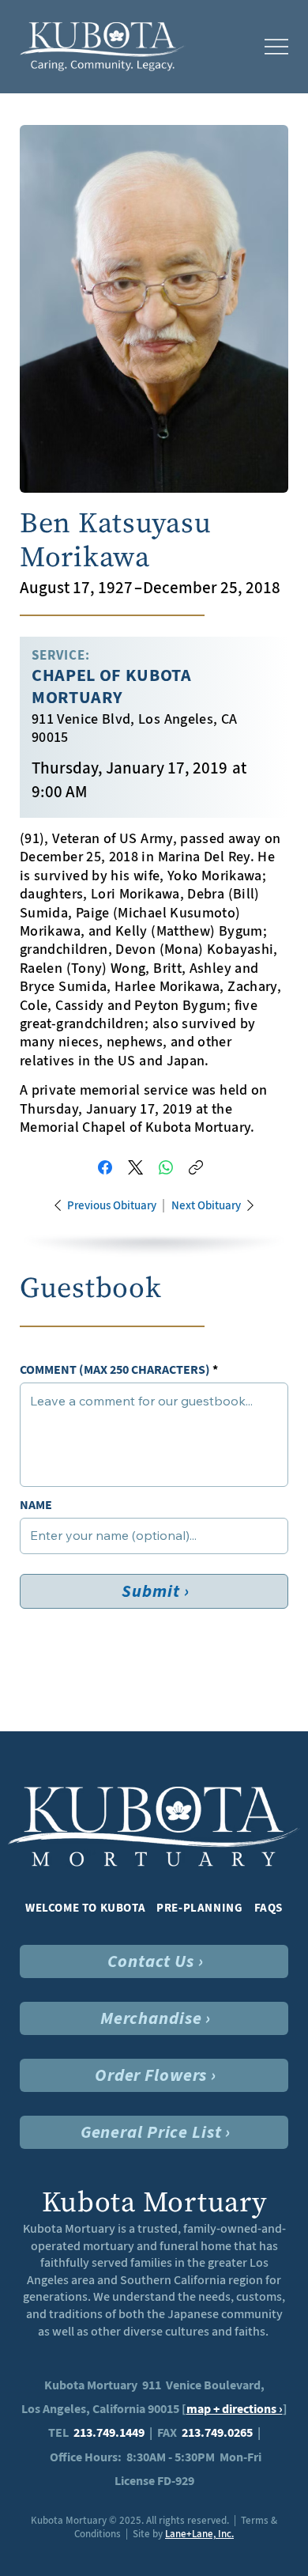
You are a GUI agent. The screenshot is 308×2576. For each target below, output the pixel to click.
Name (36, 1505)
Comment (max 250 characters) (115, 1370)
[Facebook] (105, 1167)
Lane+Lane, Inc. (199, 2534)
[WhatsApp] (166, 1167)
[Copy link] (196, 1167)
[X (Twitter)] (135, 1167)
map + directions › (235, 2409)
